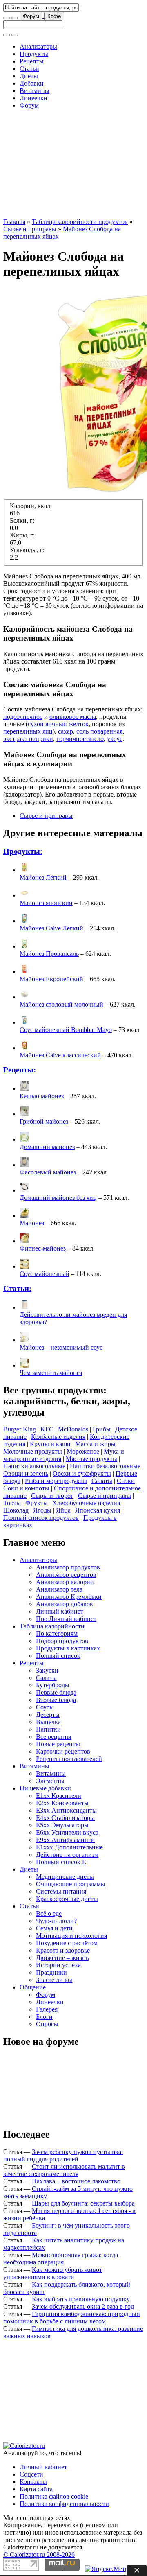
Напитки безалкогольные (105, 1466)
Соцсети (31, 2474)
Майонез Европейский (51, 979)
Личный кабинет (60, 1611)
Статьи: (17, 1288)
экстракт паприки (28, 739)
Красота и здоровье (63, 1950)
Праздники (51, 1972)
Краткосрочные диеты (67, 1899)
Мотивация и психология (71, 1936)
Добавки (32, 83)
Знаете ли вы (54, 1980)
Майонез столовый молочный (61, 1004)
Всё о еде (49, 1913)
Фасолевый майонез (48, 1172)
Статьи (29, 69)
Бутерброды (53, 1685)
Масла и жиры (95, 1444)
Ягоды (42, 1510)
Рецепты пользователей (69, 1759)
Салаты (102, 1481)
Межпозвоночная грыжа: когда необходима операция (61, 2259)
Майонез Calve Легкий (51, 928)
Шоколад (16, 1510)
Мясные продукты (91, 1459)
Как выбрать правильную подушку (81, 2299)
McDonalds (73, 1429)
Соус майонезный (45, 1274)
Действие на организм (67, 1855)
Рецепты (32, 61)
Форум (31, 16)
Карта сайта (36, 2489)
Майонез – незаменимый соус (61, 1347)
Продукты (34, 54)
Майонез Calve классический (60, 1055)
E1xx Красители (59, 1796)
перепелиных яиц (28, 731)
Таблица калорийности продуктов (80, 222)
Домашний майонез (47, 1147)
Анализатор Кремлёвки (69, 1597)
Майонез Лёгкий (43, 877)
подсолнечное (23, 717)
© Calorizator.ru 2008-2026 (39, 2555)
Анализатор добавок (65, 1604)
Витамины (35, 91)
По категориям (57, 1633)
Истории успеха (58, 1965)
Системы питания (61, 1891)
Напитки (48, 1729)
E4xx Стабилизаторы (65, 1818)
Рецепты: (20, 1070)
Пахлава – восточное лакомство (76, 2181)
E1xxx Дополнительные (69, 1847)
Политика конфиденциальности (64, 2504)
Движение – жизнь (62, 1958)
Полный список (58, 1656)
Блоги (44, 2017)
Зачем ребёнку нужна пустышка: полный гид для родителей (63, 2155)
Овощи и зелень (26, 1473)
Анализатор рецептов (66, 1575)
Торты (12, 1503)
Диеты (29, 76)
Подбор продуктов (62, 1641)
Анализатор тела (59, 1589)
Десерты (48, 1715)
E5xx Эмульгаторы (62, 1825)
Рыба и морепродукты (56, 1481)
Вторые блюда (56, 1700)
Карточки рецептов (63, 1751)
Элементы (50, 1781)
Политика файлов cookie (54, 2496)
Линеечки (33, 98)
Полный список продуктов (41, 1518)
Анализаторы (38, 46)
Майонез (32, 1223)
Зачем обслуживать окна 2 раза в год (83, 2306)
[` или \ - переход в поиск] (7, 18)
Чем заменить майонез (51, 1373)
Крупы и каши (50, 1444)
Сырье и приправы (30, 229)
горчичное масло (80, 739)
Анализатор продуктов (68, 1567)
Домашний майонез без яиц (58, 1198)
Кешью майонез (42, 1096)
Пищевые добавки (45, 1788)
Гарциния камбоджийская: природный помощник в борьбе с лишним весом (72, 2317)
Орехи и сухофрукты (82, 1473)
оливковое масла (73, 717)
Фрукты (37, 1503)
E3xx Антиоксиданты (66, 1810)
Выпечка (48, 1722)
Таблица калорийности (52, 1626)
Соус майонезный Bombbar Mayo (66, 1030)
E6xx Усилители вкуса (67, 1832)
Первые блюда (56, 1692)
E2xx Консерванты (62, 1803)
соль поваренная (99, 731)
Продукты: (23, 851)
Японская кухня (98, 1510)
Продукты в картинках (68, 1648)
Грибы (102, 1429)
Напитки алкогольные (34, 1466)
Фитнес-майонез (43, 1248)
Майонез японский (46, 903)
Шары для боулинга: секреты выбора (83, 2203)
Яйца (63, 1510)
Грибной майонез (44, 1121)
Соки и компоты (26, 1488)
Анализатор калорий (65, 1582)
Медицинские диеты (65, 1877)
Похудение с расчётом (67, 1943)
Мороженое (83, 1451)
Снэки (126, 1481)
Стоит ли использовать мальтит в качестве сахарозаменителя (64, 2170)
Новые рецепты (58, 1744)
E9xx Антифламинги (65, 1840)
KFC (47, 1429)
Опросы (47, 2024)
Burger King (20, 1429)
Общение (33, 1987)
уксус (115, 739)
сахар (66, 731)
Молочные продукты (33, 1451)
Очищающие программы (71, 1884)
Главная (14, 222)
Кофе (54, 16)
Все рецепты (54, 1737)
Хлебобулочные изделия (86, 1503)
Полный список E (61, 1862)
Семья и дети (54, 1928)
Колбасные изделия (58, 1437)
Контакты (33, 2482)
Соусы (45, 1707)
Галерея (47, 2009)
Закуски (47, 1670)
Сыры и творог (52, 1496)
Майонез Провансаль (49, 954)
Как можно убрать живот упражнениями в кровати (53, 2273)
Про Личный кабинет (66, 1619)
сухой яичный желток (58, 724)
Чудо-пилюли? (56, 1921)
